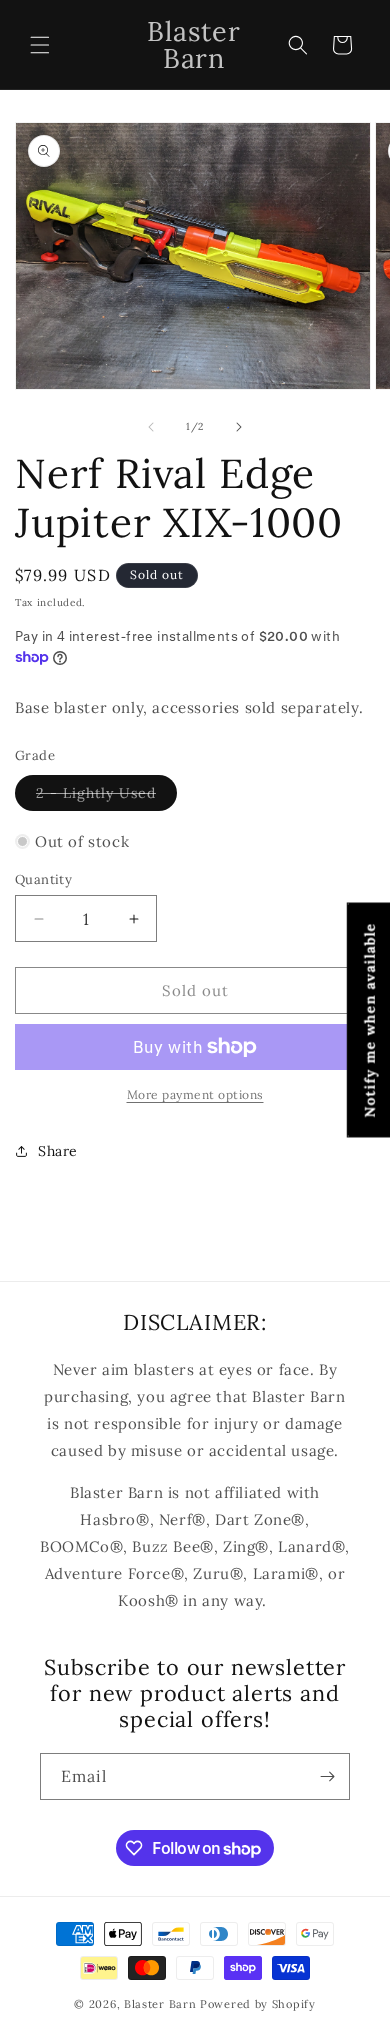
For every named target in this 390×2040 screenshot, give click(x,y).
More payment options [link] (195, 1094)
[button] (40, 45)
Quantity (43, 879)
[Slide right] (239, 427)
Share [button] (58, 1151)
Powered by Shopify (258, 2004)
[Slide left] (151, 427)
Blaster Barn (160, 2004)
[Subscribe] (327, 1776)
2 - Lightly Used (106, 797)
